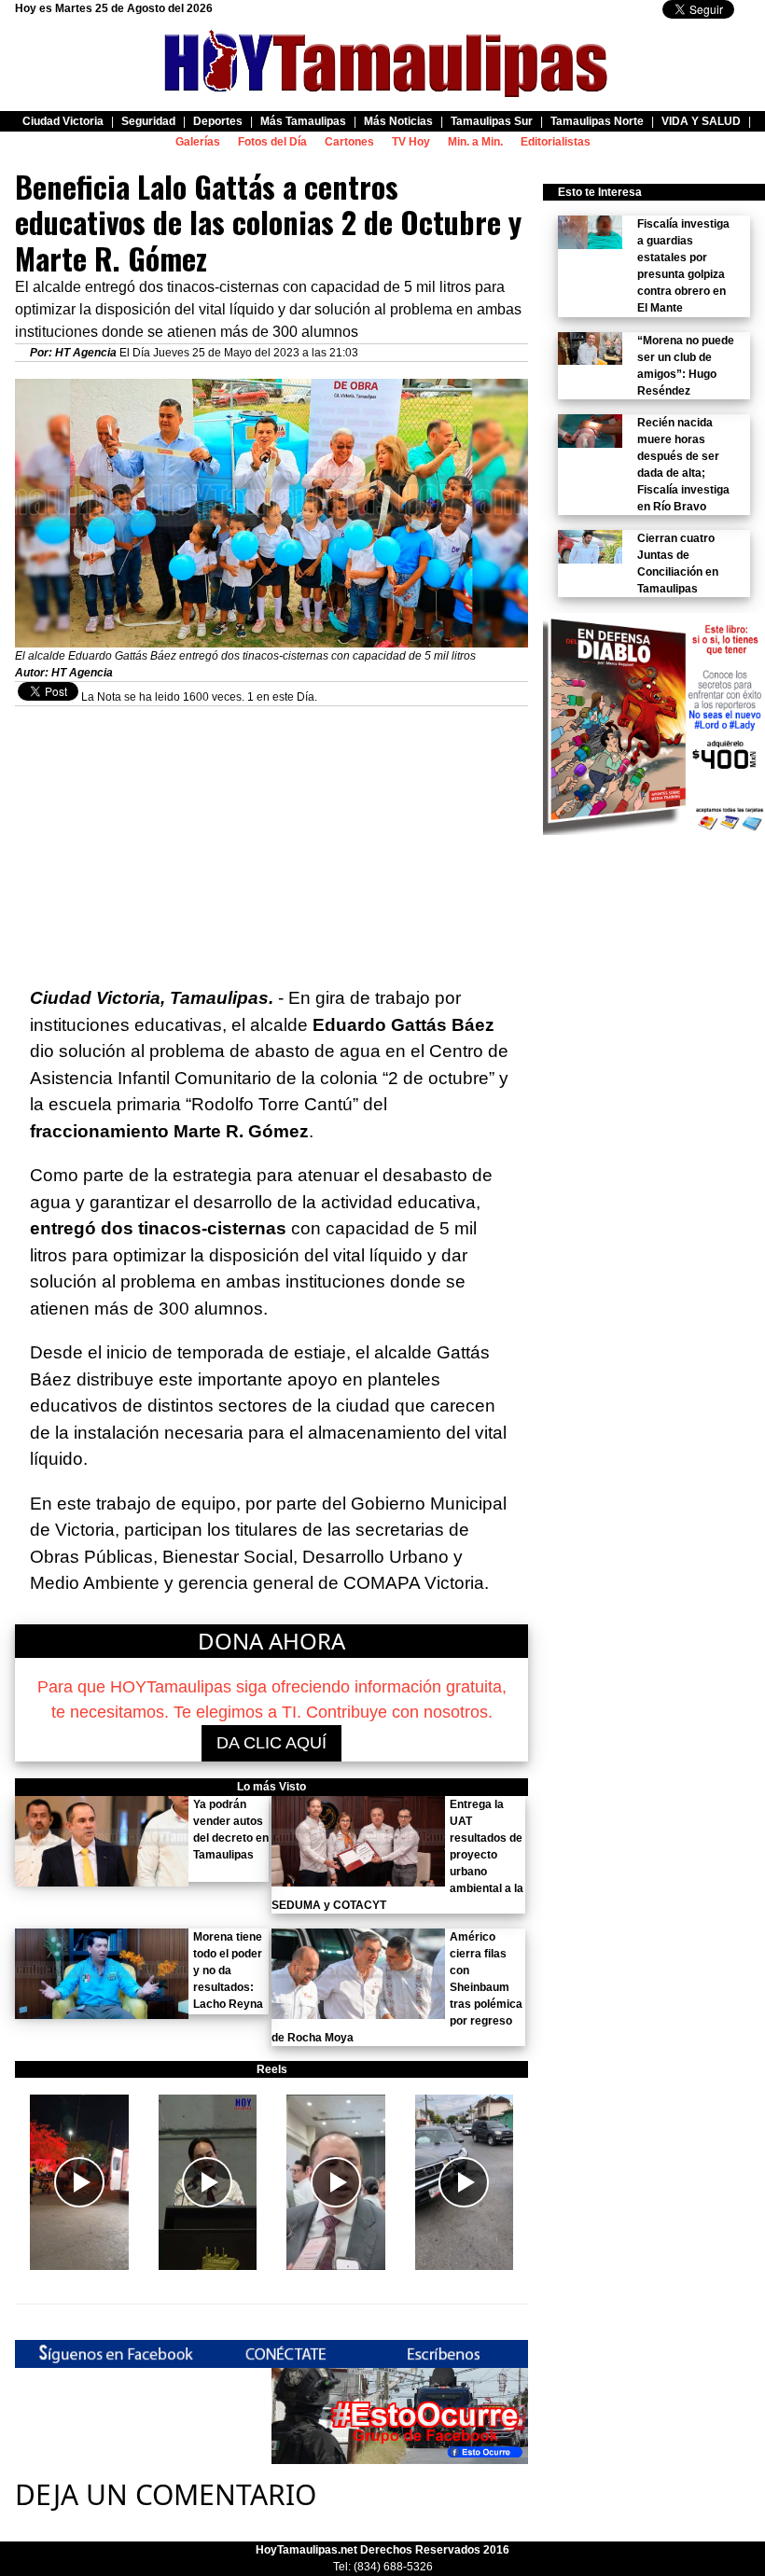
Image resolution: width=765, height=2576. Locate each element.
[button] (79, 2182)
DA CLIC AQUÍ (271, 1743)
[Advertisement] (271, 837)
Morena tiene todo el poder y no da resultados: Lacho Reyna (228, 1970)
